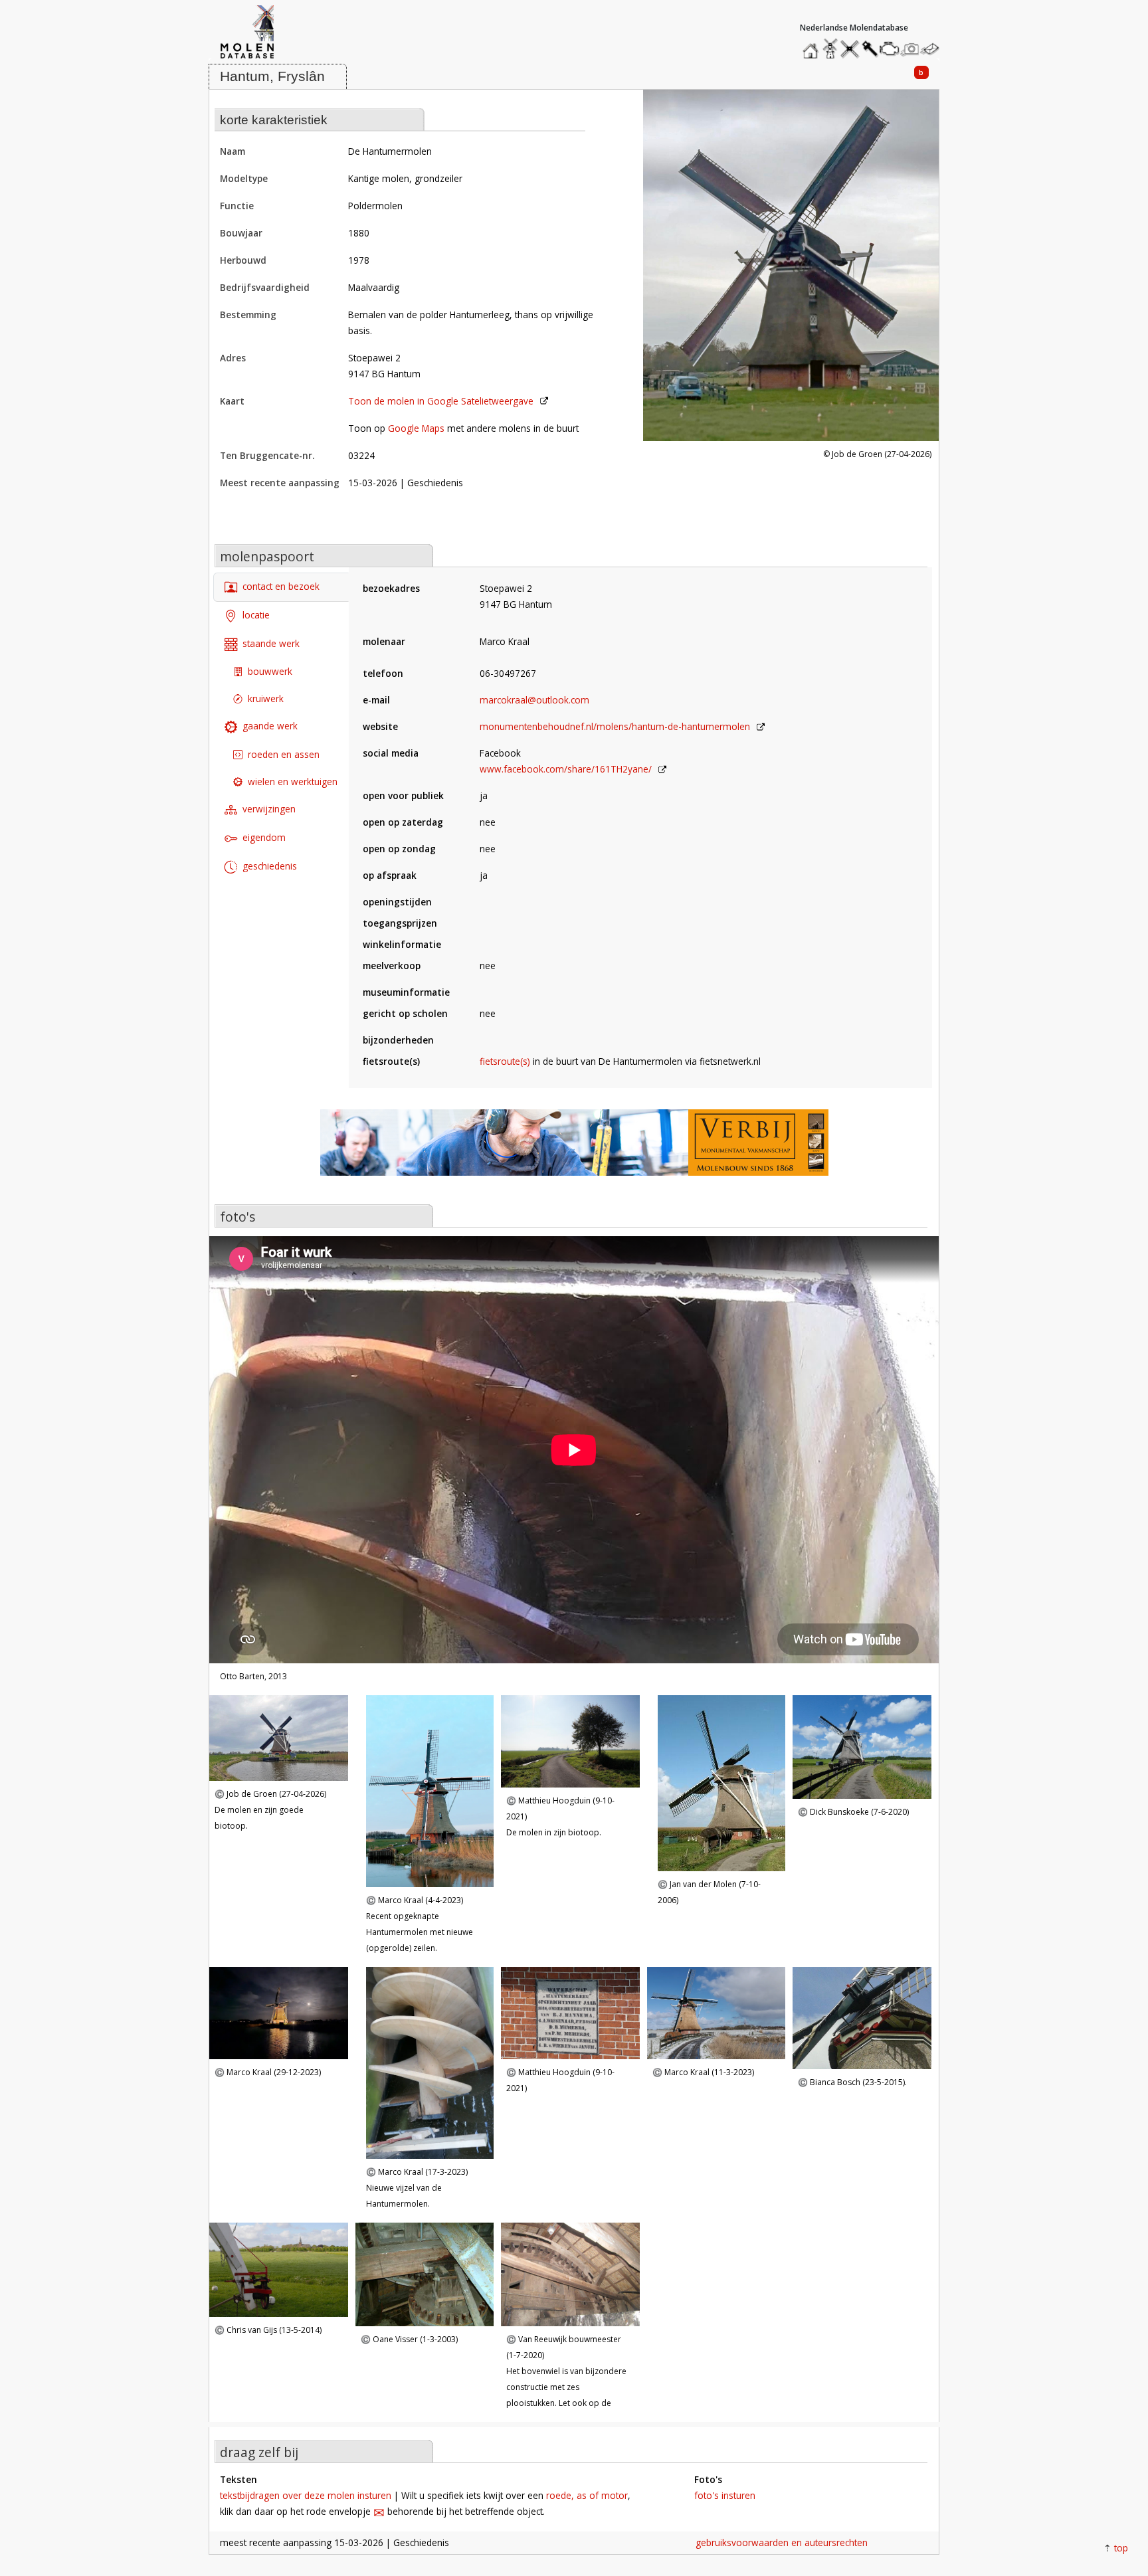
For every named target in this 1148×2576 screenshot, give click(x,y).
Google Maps (416, 428)
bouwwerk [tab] (270, 671)
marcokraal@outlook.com (534, 700)
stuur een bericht (933, 49)
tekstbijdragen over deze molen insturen (306, 2495)
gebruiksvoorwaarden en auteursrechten (782, 2542)
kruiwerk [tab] (266, 698)
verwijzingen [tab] (269, 809)
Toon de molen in (441, 401)
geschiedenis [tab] (270, 866)
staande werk (271, 643)
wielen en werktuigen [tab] (293, 782)
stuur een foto (910, 49)
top (1121, 2548)
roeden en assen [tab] (284, 754)
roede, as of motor (587, 2495)
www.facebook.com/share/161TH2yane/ (566, 769)
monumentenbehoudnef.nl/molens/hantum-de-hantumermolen (615, 726)
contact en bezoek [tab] (281, 586)
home (813, 46)
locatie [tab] (256, 615)
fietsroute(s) (505, 1061)
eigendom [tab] (264, 837)
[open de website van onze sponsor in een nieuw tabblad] (574, 1150)
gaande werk (270, 726)
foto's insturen (725, 2495)
